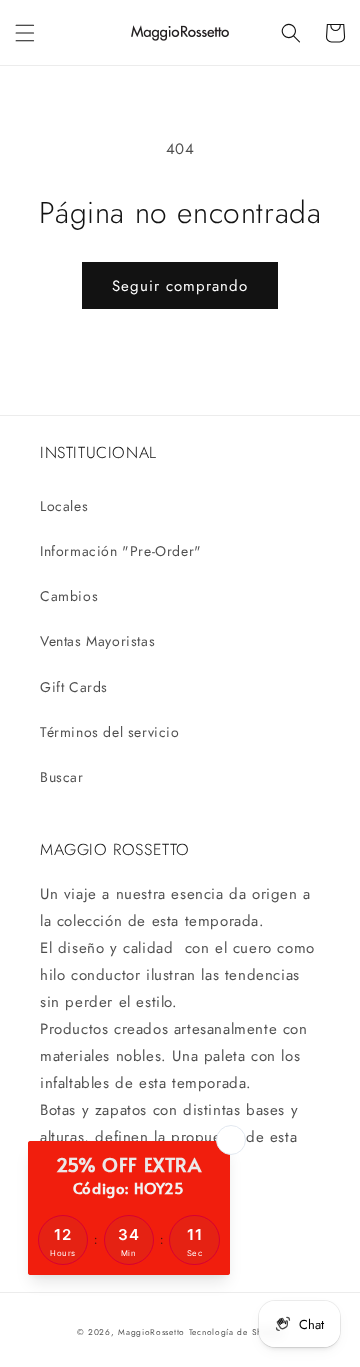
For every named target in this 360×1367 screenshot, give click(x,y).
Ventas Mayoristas (97, 641)
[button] (25, 33)
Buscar (62, 777)
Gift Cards (74, 687)
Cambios (69, 596)
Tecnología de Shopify (236, 1332)
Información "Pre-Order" (121, 551)
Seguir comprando (180, 286)
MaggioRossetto (151, 1332)
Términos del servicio (110, 732)
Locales (64, 506)
